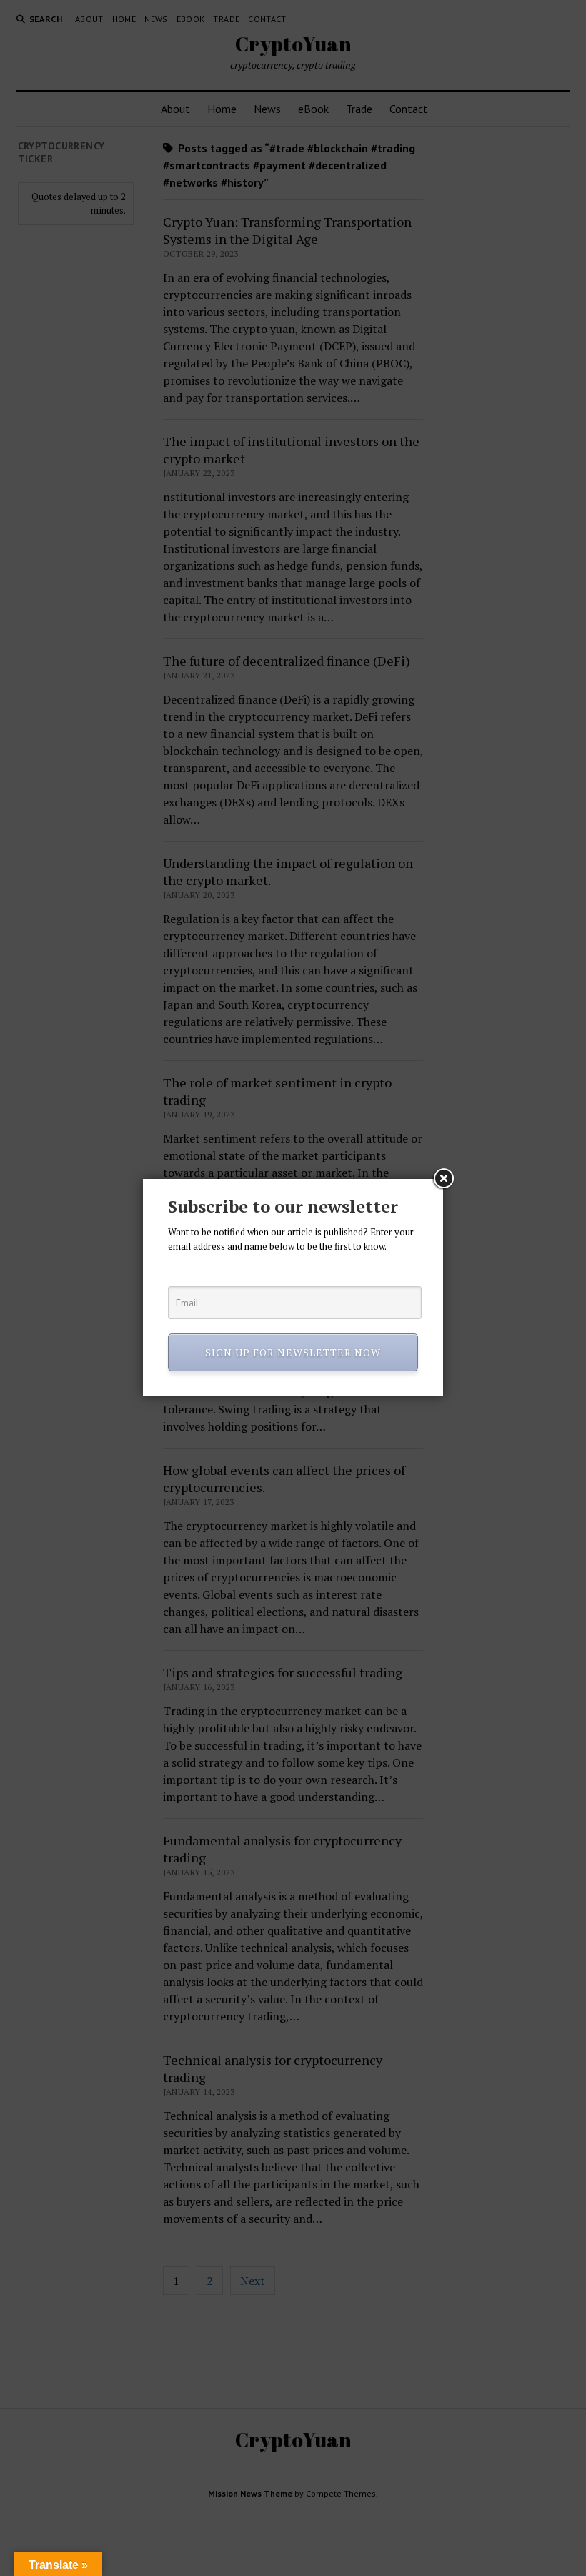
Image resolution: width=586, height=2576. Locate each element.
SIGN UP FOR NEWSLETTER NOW (293, 1352)
